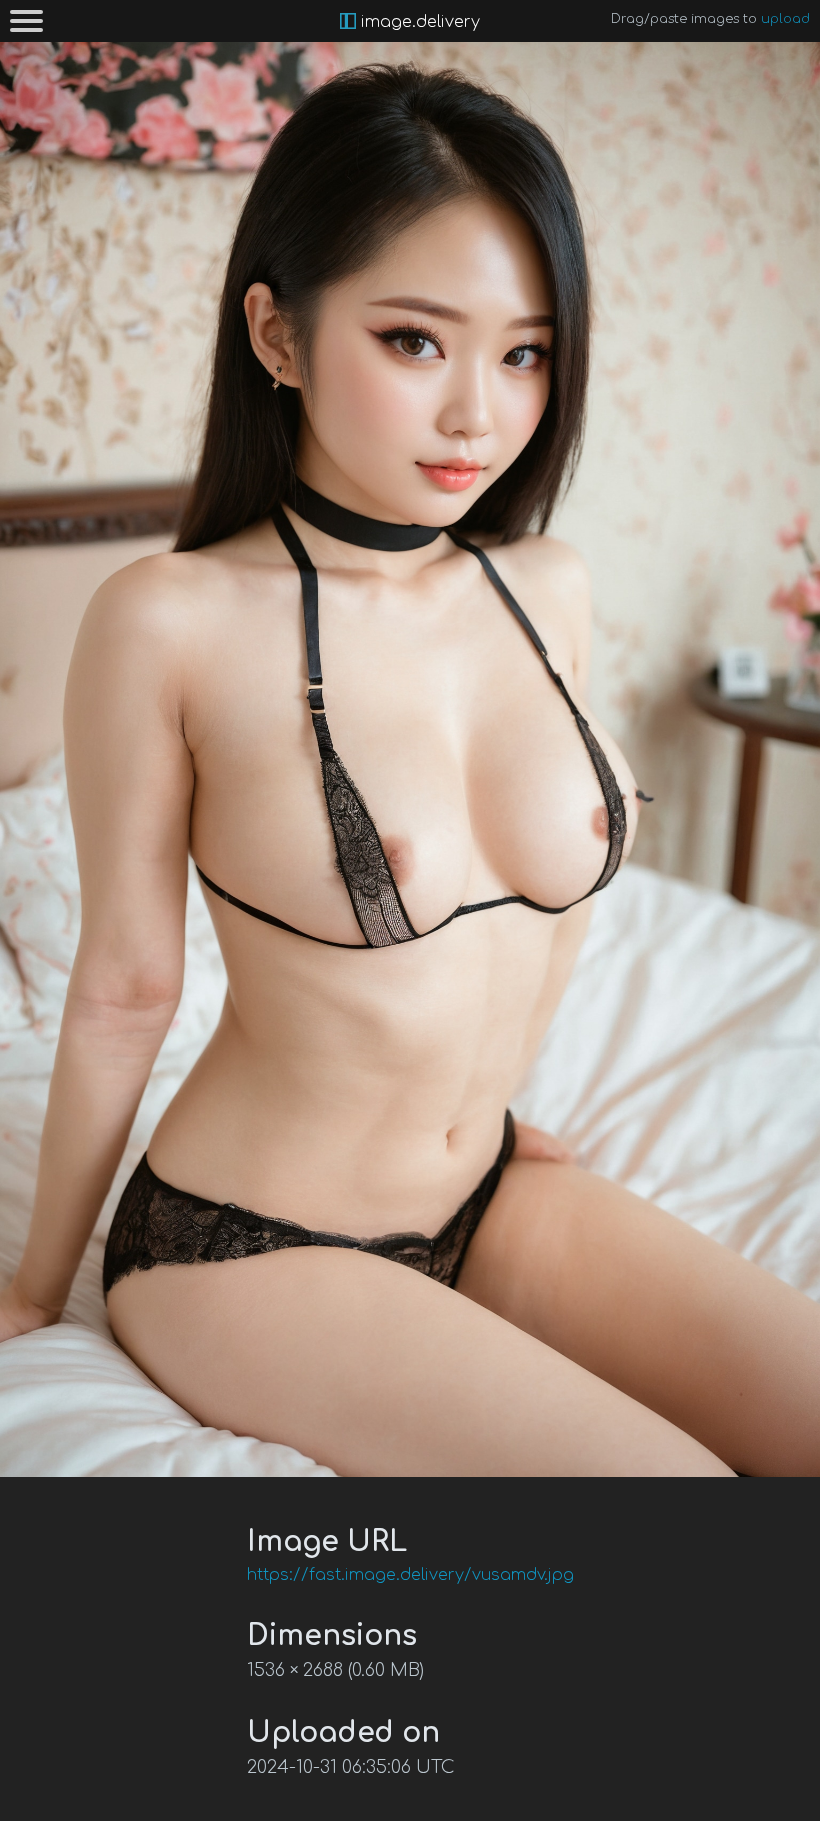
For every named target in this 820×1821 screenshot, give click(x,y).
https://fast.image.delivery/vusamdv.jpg (410, 1575)
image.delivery (418, 22)
